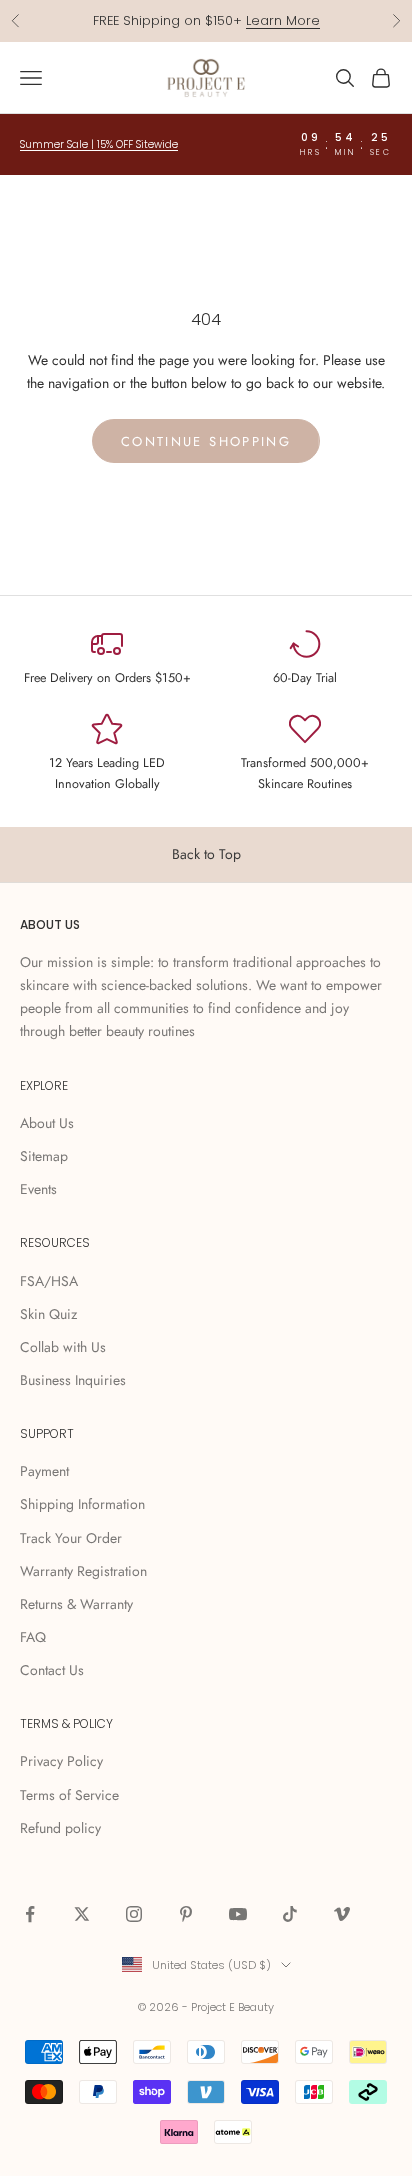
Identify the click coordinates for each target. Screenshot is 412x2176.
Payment (44, 1471)
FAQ (33, 1637)
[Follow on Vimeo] (342, 1914)
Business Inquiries (73, 1380)
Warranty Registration (83, 1571)
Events (38, 1189)
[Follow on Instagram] (134, 1914)
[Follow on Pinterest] (186, 1914)
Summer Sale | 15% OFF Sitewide (99, 144)
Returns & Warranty (76, 1604)
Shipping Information (82, 1504)
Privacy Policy (61, 1761)
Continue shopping (206, 441)
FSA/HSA (49, 1281)
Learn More (283, 20)
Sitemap (44, 1156)
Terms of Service (69, 1795)
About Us (47, 1123)
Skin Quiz (48, 1314)
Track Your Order (71, 1538)
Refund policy (60, 1828)
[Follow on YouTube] (238, 1914)
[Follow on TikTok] (290, 1914)
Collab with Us (63, 1347)
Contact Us (52, 1670)
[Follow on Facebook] (30, 1914)
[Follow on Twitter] (82, 1914)
